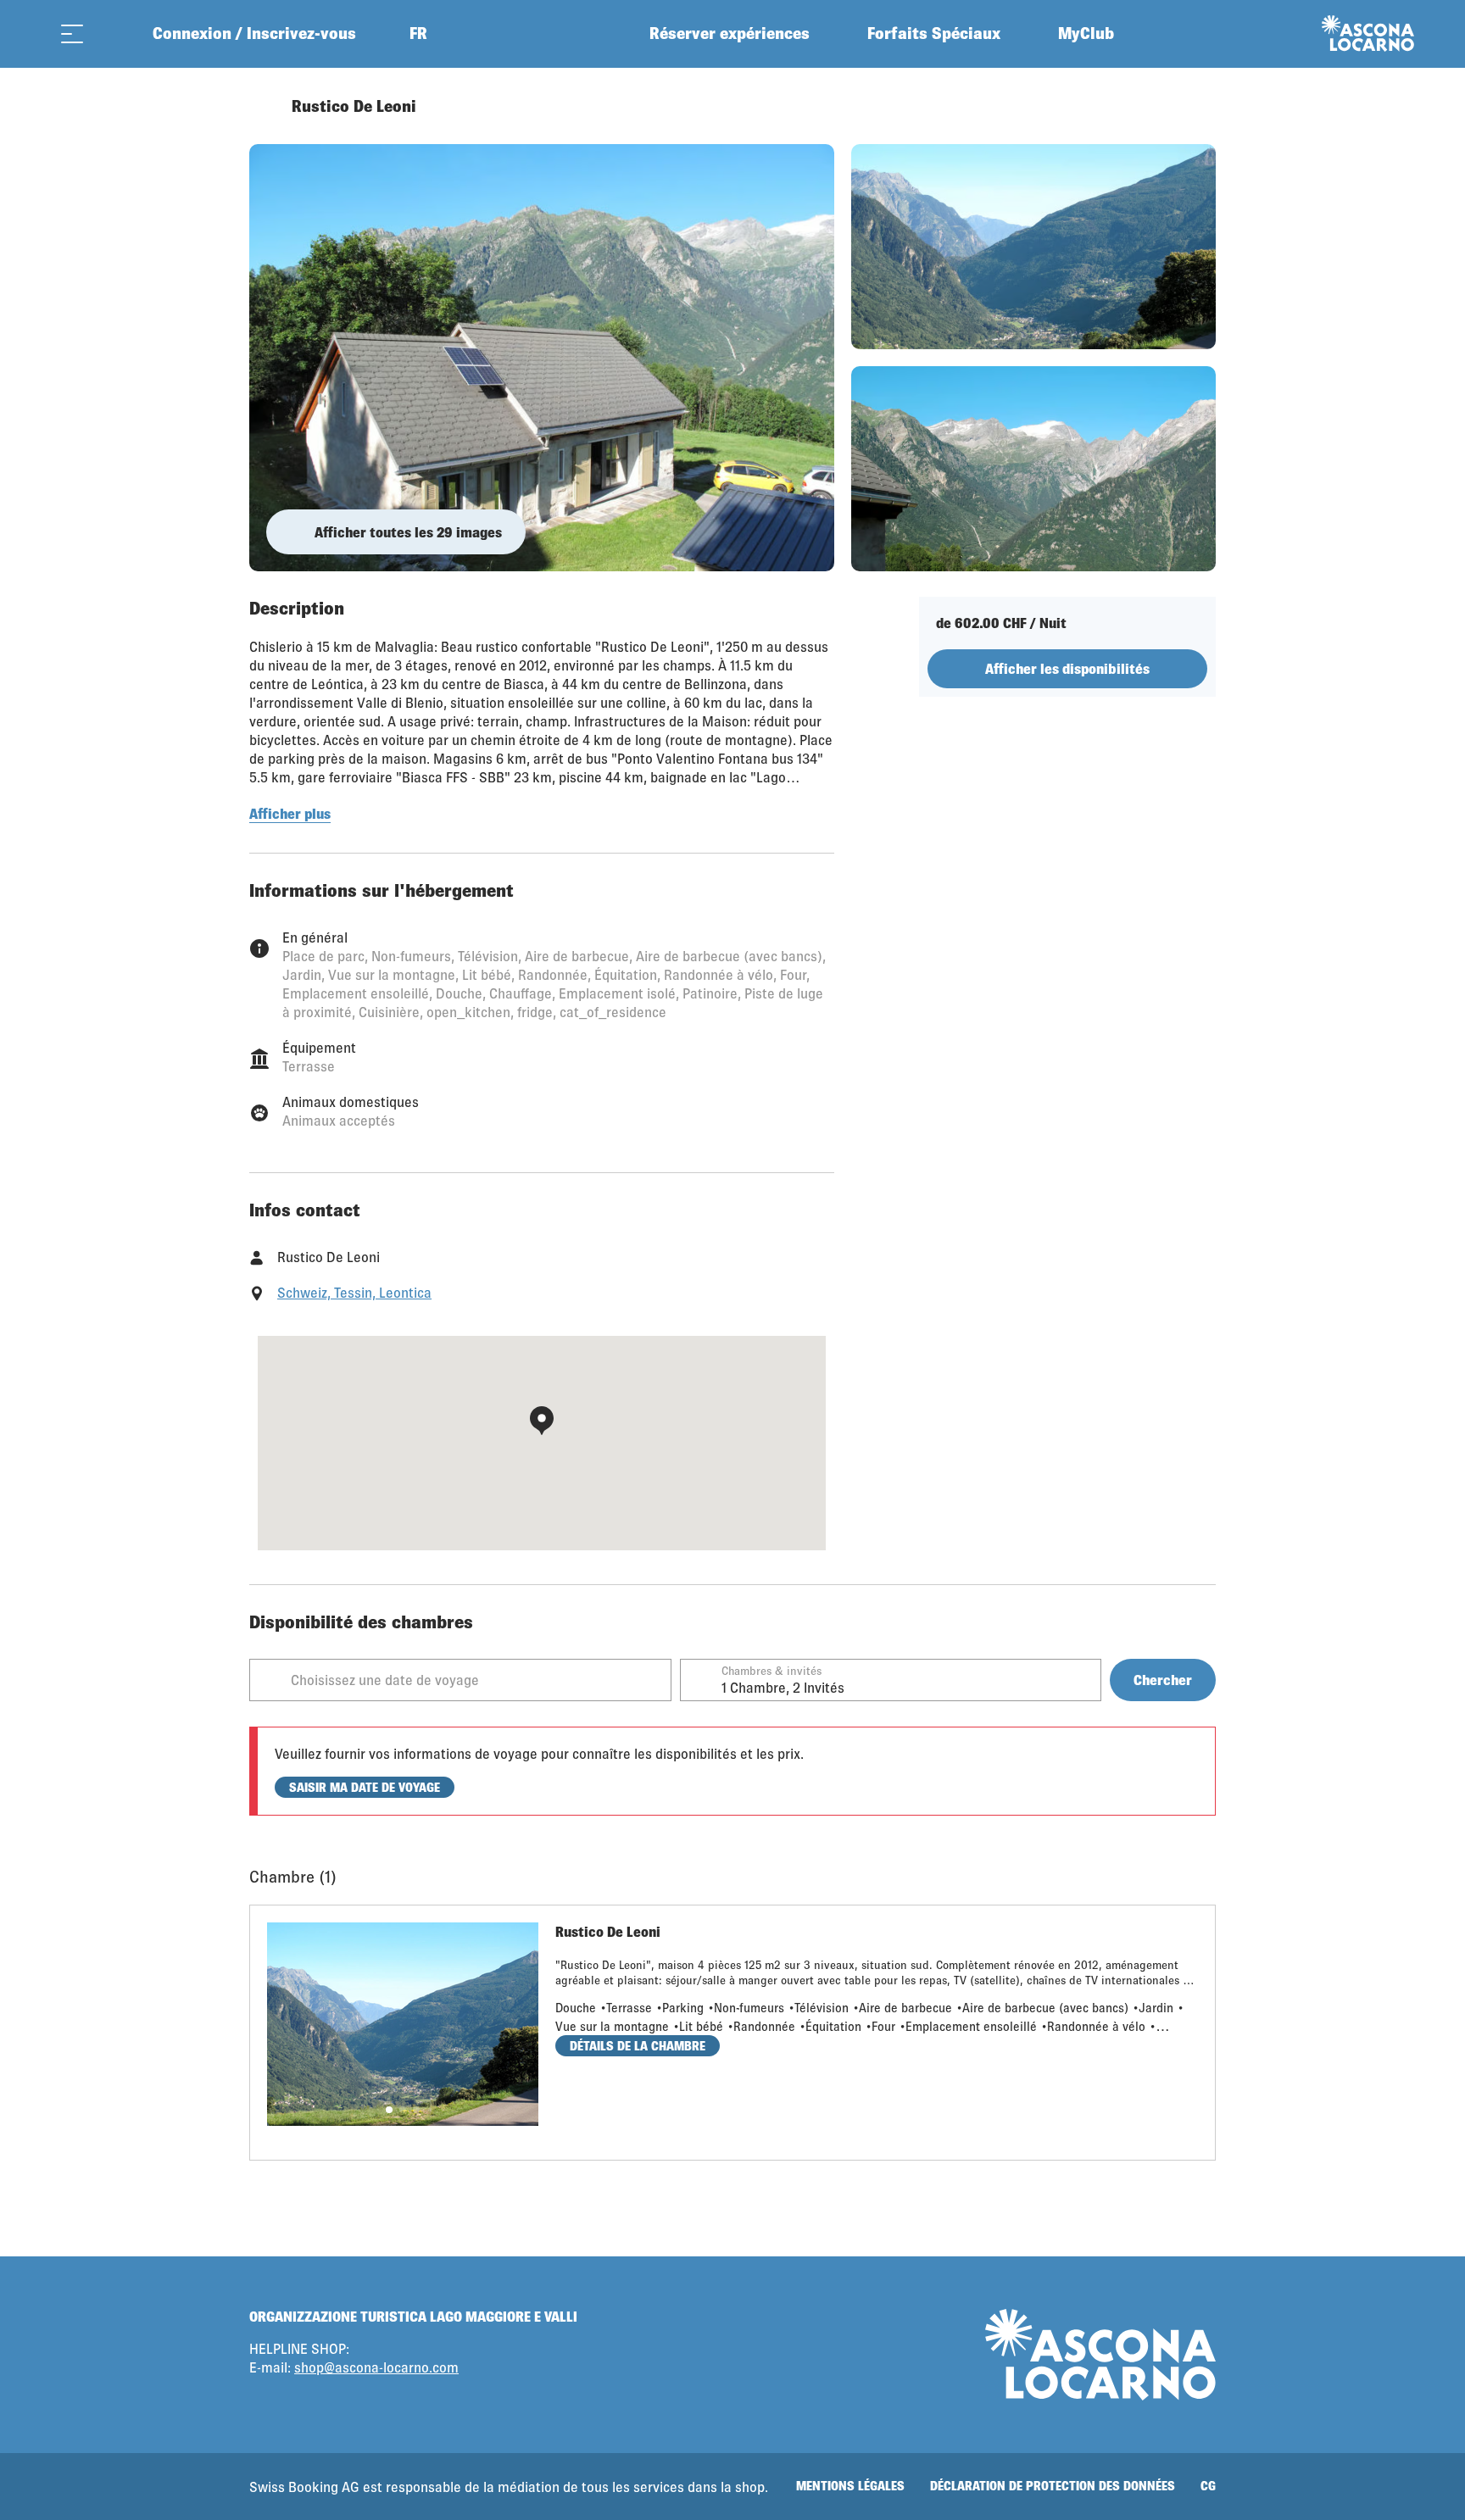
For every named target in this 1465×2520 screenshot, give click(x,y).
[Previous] (264, 106)
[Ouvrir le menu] (72, 33)
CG (1208, 2486)
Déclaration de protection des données (1053, 2486)
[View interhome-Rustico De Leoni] (542, 358)
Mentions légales (850, 2486)
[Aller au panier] (114, 33)
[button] (389, 2110)
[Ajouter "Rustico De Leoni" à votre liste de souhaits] (1199, 106)
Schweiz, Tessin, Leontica (354, 1292)
